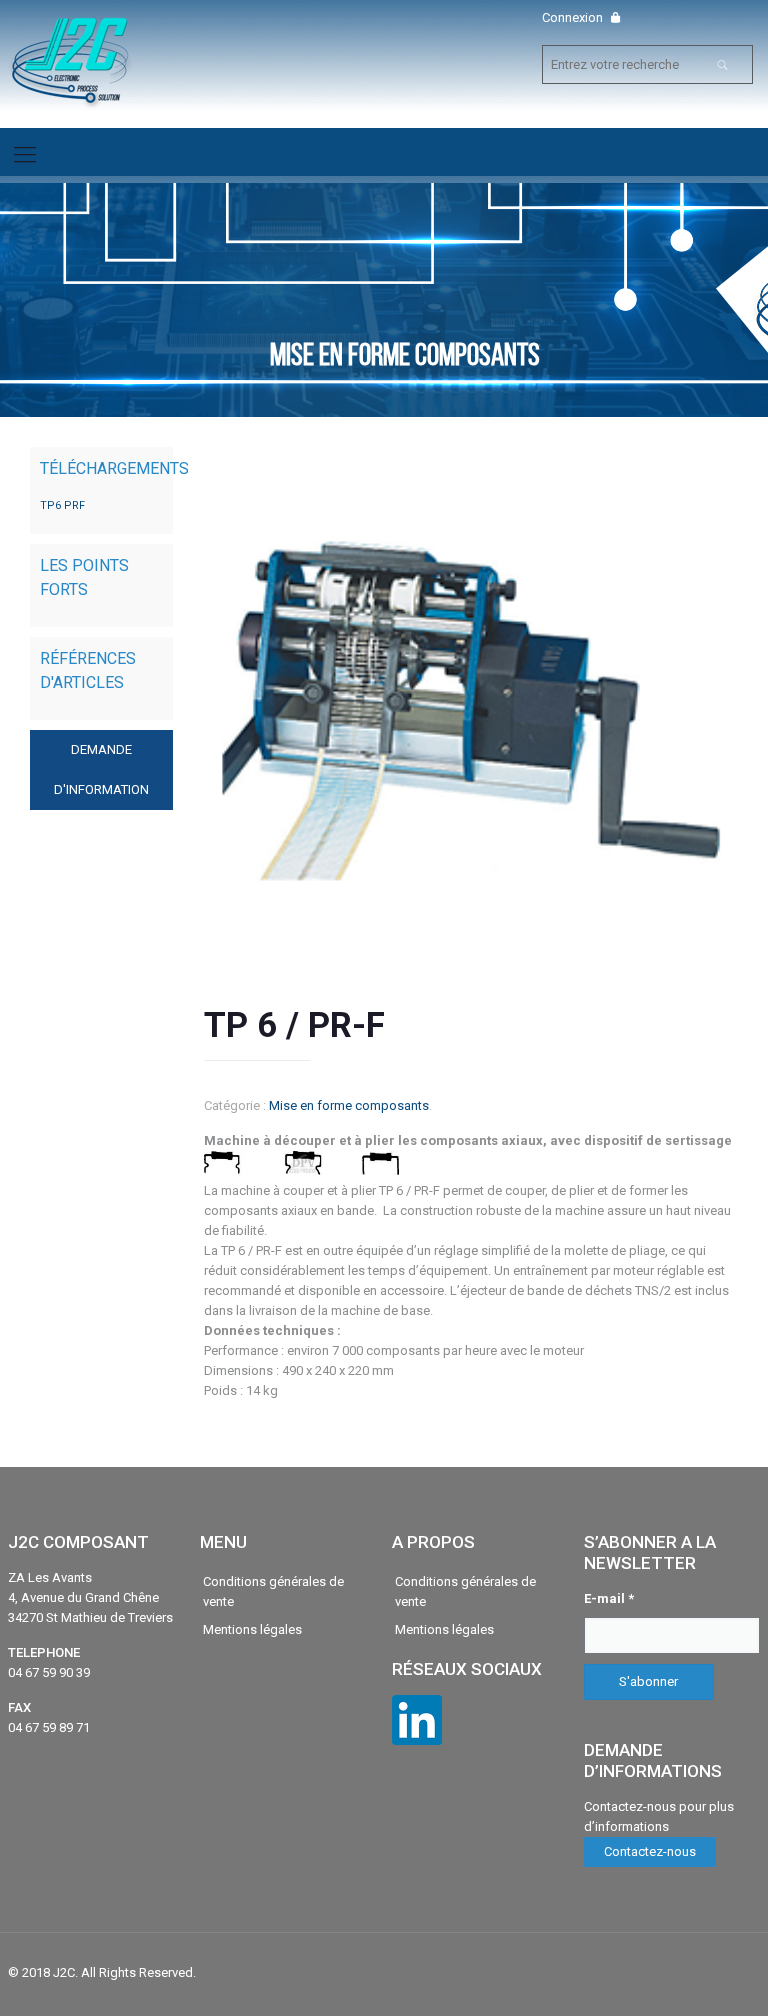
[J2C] (71, 63)
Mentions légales (252, 1629)
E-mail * (609, 1598)
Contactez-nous (650, 1851)
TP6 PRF (62, 505)
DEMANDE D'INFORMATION (101, 769)
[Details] (301, 1170)
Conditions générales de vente (273, 1591)
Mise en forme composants (349, 1105)
